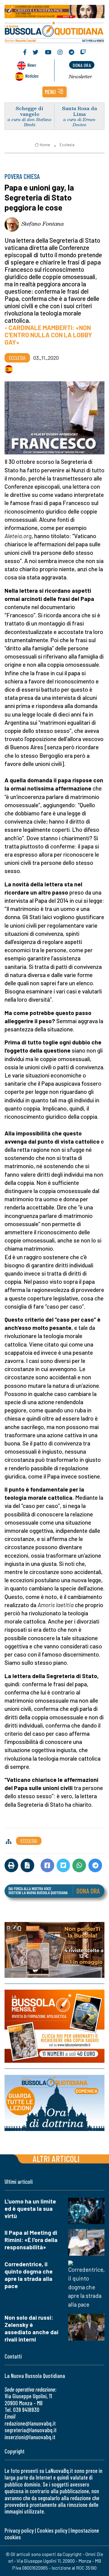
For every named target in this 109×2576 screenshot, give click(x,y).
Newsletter (80, 76)
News (32, 65)
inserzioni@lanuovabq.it (30, 2437)
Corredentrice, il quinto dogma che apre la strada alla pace (29, 2275)
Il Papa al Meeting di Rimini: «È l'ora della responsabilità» (31, 2240)
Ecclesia (67, 145)
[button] (54, 92)
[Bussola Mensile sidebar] (54, 2026)
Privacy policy (19, 2530)
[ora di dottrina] (54, 2103)
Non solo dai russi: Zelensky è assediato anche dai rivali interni (31, 2328)
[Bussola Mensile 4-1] (54, 1950)
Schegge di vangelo (30, 111)
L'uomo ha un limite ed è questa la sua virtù (30, 2208)
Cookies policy (52, 2530)
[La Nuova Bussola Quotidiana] (54, 31)
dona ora (82, 65)
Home (45, 145)
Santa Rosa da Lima (79, 111)
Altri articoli (56, 2158)
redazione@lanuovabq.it (30, 2423)
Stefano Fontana (43, 224)
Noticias (32, 76)
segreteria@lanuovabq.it (31, 2430)
